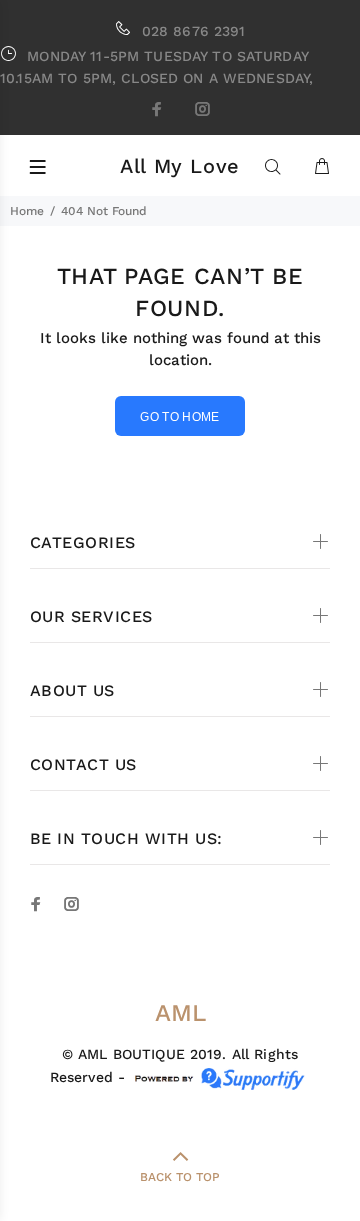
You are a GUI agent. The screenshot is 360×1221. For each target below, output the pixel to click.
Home (27, 211)
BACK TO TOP (180, 1177)
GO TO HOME (180, 417)
